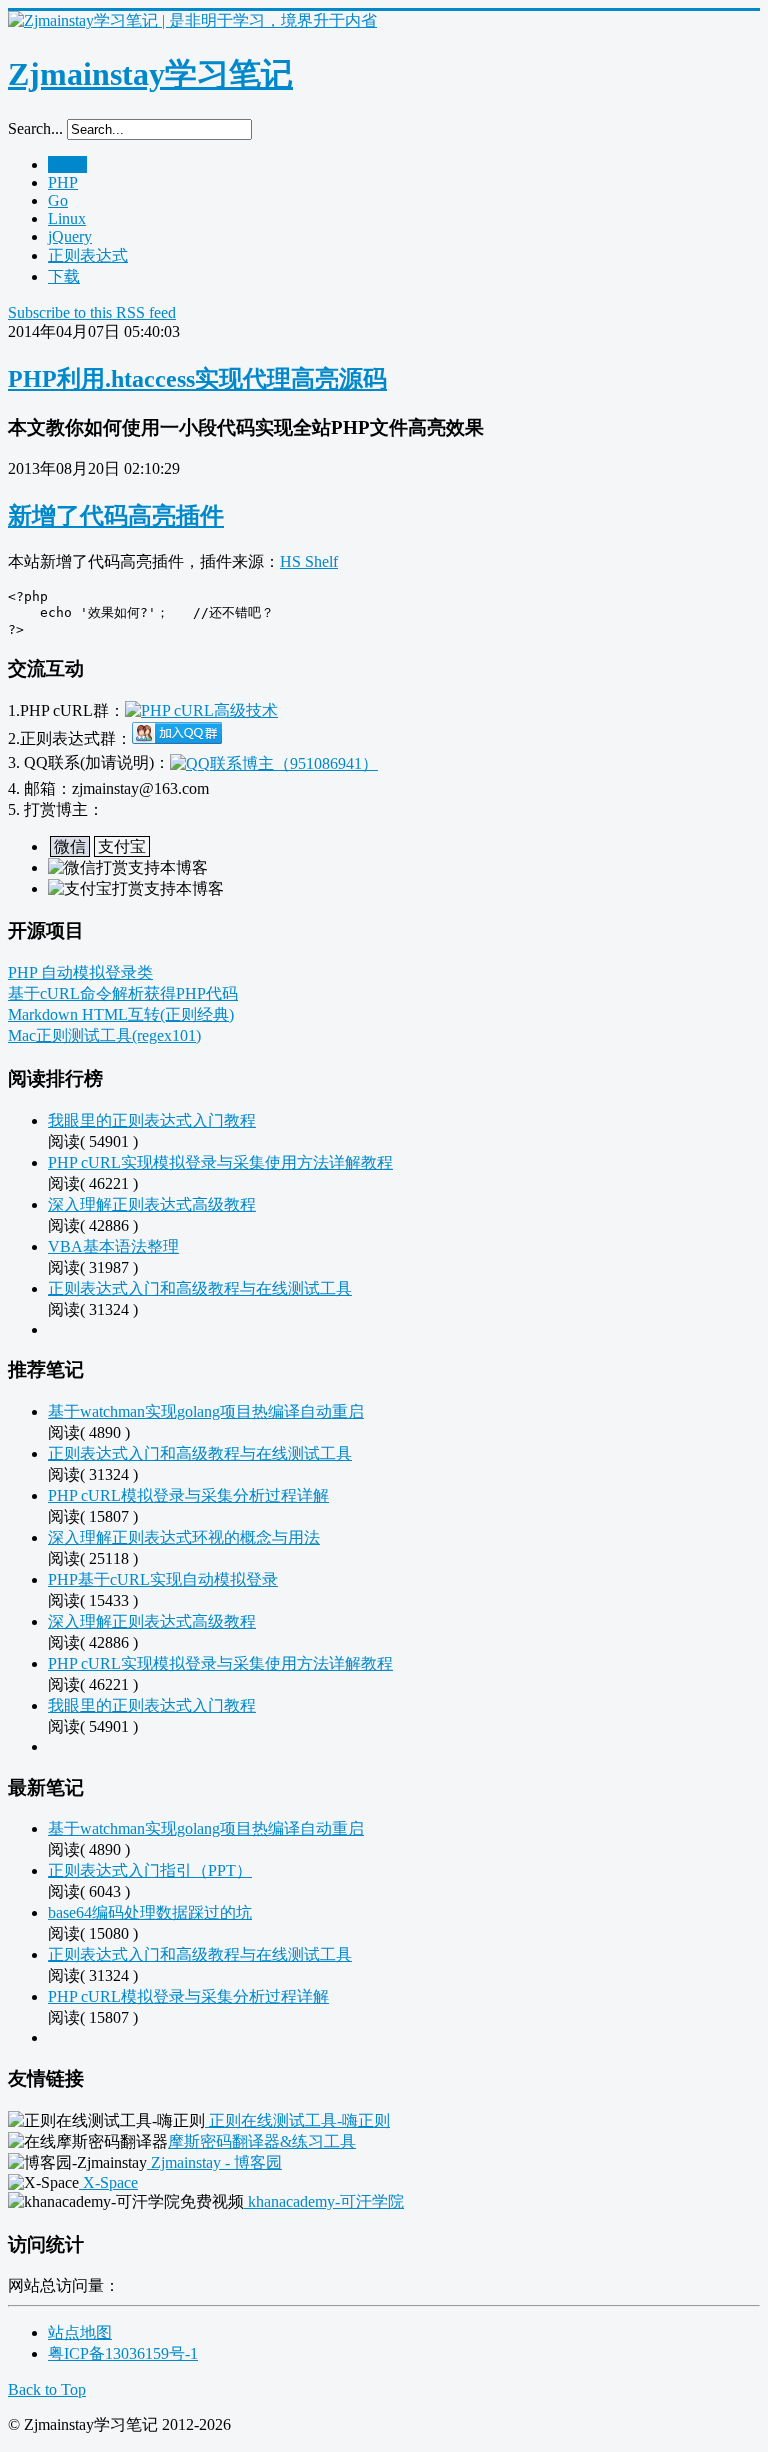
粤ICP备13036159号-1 (123, 2353)
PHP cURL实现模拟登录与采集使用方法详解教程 (220, 1162)
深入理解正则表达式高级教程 (152, 1204)
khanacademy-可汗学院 (324, 2201)
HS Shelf (309, 561)
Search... (35, 128)
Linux (67, 218)
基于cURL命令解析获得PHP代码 (123, 993)
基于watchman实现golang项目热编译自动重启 (206, 1411)
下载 (64, 276)
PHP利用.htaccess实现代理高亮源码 (197, 379)
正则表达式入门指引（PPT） (150, 1870)
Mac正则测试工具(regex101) (104, 1035)
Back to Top (47, 2389)
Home (67, 164)
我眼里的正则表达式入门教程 (152, 1120)
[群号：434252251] (177, 738)
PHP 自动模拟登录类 (80, 972)
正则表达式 (88, 255)
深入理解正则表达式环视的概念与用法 (184, 1537)
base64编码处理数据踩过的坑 (150, 1912)
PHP (63, 182)
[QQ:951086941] (274, 762)
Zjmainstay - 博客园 (214, 2162)
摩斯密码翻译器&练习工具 (262, 2141)
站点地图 (80, 2332)
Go (58, 200)
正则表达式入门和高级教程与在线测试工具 (200, 1288)
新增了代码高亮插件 (116, 516)
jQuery (70, 236)
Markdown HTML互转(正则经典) (121, 1014)
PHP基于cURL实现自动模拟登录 (163, 1579)
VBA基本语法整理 (113, 1246)
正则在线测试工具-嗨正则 (297, 2120)
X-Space (108, 2182)
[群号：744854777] (201, 710)
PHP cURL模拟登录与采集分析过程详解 (188, 1495)
